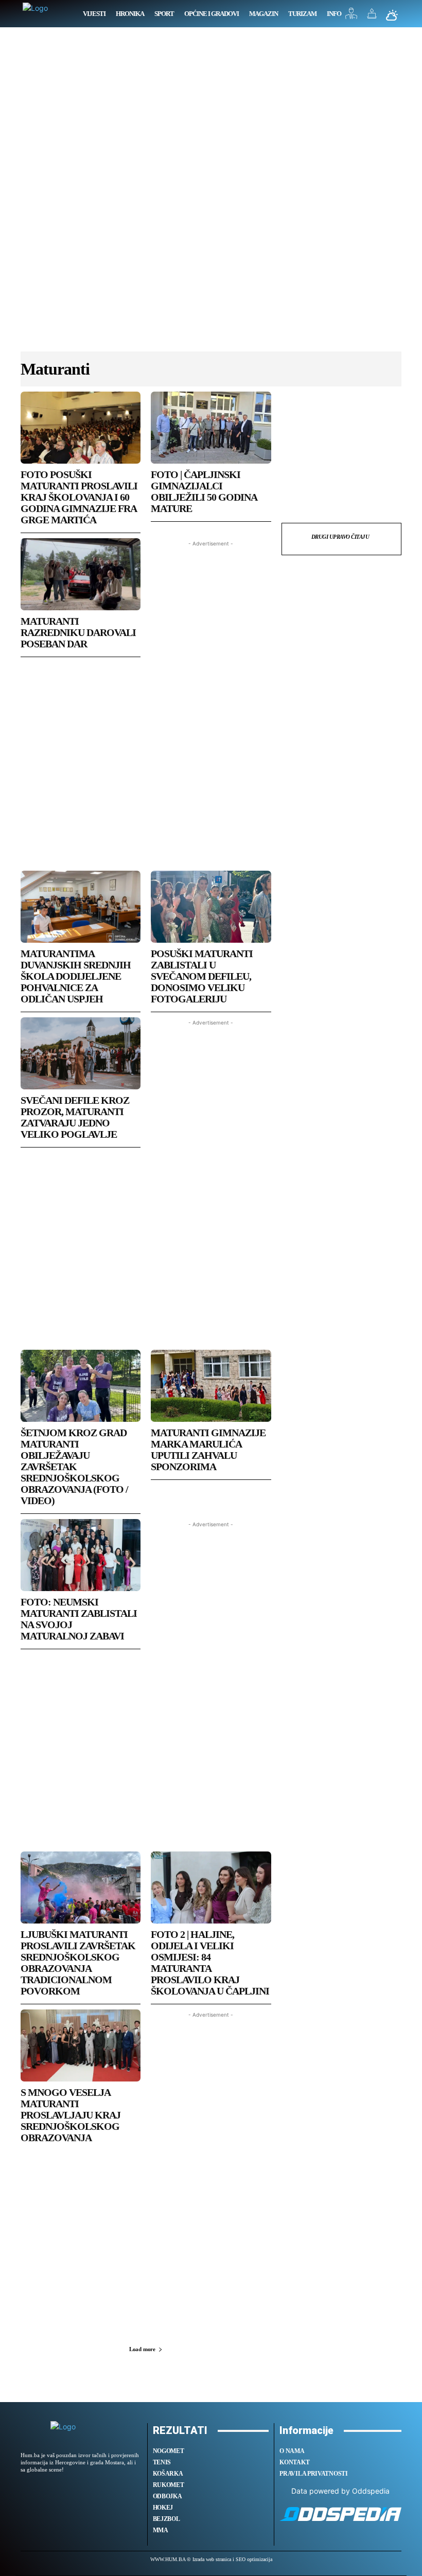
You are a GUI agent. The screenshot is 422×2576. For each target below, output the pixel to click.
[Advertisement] (211, 195)
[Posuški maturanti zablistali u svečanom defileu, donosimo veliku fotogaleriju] (211, 907)
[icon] (351, 16)
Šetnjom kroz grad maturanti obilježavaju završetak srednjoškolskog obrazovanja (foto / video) (74, 1467)
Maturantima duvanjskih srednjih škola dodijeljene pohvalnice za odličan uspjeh (76, 976)
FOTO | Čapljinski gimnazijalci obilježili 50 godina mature (204, 491)
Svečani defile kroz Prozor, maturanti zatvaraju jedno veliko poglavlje (75, 1117)
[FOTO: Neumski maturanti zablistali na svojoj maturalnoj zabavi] (81, 1555)
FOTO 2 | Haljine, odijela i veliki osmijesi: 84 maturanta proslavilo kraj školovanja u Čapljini (210, 1963)
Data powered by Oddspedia (340, 2491)
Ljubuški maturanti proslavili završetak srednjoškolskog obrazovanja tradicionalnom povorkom (78, 1963)
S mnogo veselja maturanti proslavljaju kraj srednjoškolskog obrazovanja (71, 2115)
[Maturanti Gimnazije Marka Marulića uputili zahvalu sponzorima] (211, 1386)
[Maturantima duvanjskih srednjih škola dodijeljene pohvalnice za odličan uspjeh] (81, 907)
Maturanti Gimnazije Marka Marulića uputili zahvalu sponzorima (208, 1450)
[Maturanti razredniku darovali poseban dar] (81, 574)
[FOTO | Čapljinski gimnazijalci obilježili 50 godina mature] (211, 428)
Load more (142, 2349)
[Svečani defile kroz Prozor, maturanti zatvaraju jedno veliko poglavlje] (81, 1053)
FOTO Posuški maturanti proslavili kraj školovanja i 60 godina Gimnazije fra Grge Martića (79, 497)
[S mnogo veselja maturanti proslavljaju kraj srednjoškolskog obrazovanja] (81, 2045)
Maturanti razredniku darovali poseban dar (78, 632)
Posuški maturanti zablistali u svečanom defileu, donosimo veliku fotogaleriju (202, 976)
